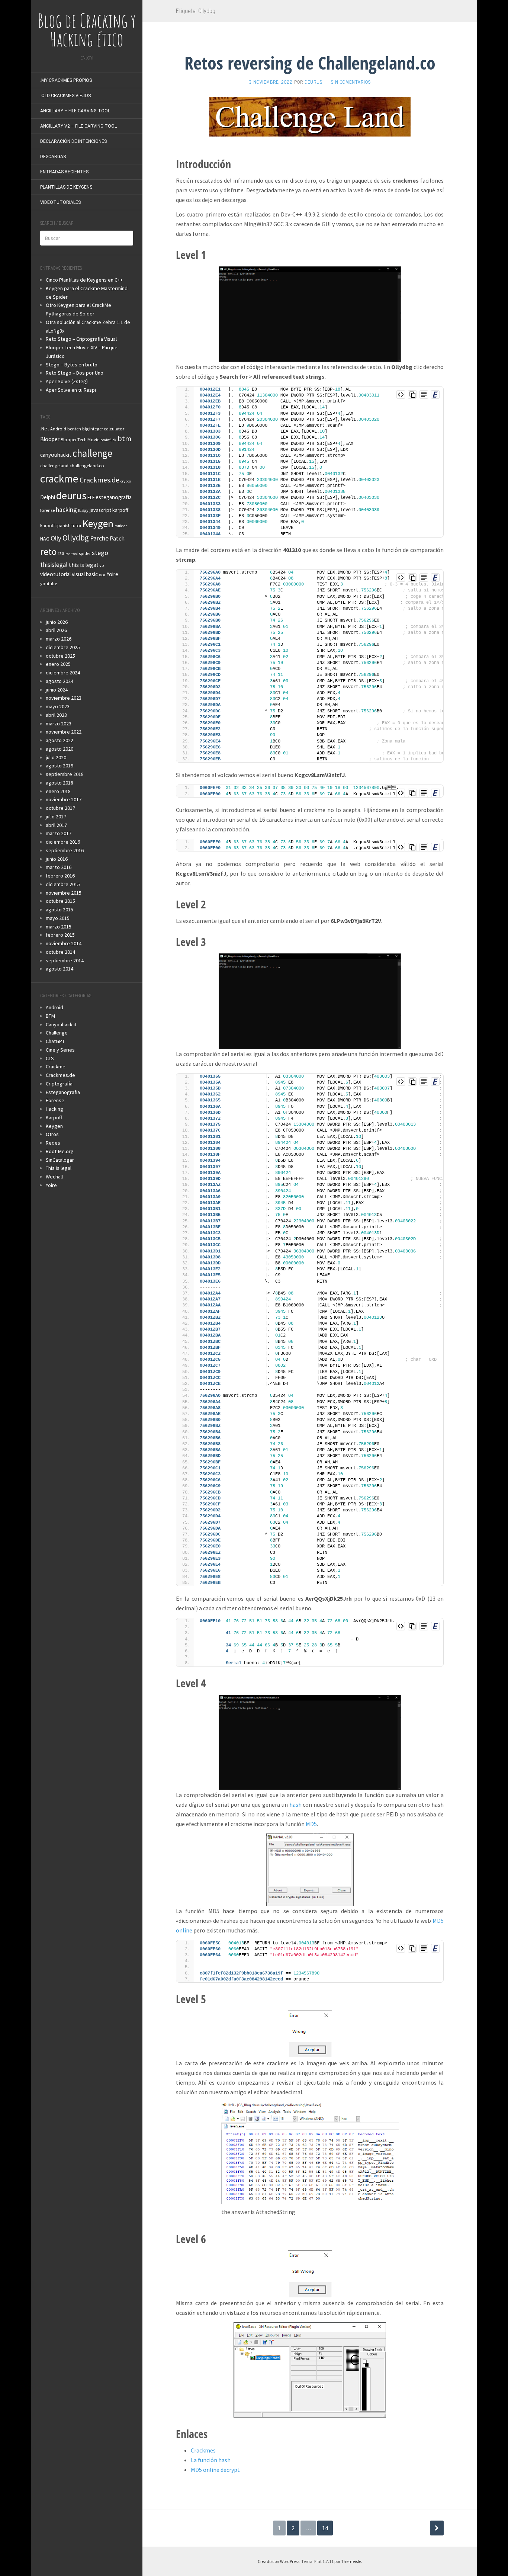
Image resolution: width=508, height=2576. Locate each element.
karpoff (120, 510)
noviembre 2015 (64, 893)
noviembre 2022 (64, 732)
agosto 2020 (60, 749)
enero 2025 (58, 664)
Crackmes (203, 2450)
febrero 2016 (60, 876)
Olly (56, 538)
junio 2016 (57, 859)
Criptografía (59, 1084)
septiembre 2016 (65, 850)
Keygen (98, 523)
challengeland (54, 466)
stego (100, 553)
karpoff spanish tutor (61, 525)
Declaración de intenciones (73, 141)
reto (48, 552)
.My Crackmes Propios (66, 80)
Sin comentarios (351, 82)
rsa (61, 553)
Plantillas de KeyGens (66, 187)
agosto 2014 (60, 969)
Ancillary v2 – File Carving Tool (78, 126)
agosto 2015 (60, 910)
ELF (91, 497)
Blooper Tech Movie (80, 440)
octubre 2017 (60, 808)
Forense (55, 1100)
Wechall (54, 1177)
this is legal (83, 565)
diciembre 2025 (63, 647)
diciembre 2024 (63, 673)
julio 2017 (56, 817)
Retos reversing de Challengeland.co (310, 63)
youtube (49, 583)
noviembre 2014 (64, 943)
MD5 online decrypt (215, 2470)
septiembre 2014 (65, 960)
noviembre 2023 (64, 698)
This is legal (59, 1168)
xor (102, 575)
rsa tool (72, 554)
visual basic (85, 574)
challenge (92, 453)
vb (102, 565)
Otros (52, 1134)
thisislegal (54, 565)
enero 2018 (58, 791)
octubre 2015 (60, 901)
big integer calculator (103, 429)
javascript (100, 510)
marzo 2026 (59, 639)
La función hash (211, 2460)
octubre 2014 (60, 952)
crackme (59, 479)
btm (124, 438)
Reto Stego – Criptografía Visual (81, 339)
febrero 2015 (60, 935)
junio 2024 (57, 690)
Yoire (112, 574)
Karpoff (54, 1117)
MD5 (311, 1824)
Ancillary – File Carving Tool (75, 111)
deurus (71, 495)
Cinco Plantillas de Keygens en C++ (84, 280)
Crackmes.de (99, 480)
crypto (126, 481)
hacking (66, 510)
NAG (45, 539)
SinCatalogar (60, 1160)
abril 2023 (56, 715)
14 (325, 2528)
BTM (50, 1016)
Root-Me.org (60, 1151)
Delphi (48, 497)
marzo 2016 (59, 867)
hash (295, 1805)
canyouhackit (56, 455)
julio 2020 (56, 757)
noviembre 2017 (64, 799)
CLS (50, 1058)
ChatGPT (55, 1041)
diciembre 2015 (63, 884)
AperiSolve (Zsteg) (67, 381)
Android (58, 429)
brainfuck (108, 440)
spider (85, 553)
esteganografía (114, 497)
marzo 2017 (59, 833)
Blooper (50, 439)
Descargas (53, 157)
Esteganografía (63, 1092)
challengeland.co (87, 466)
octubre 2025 (60, 656)
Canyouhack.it (61, 1024)
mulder (121, 526)
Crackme (56, 1066)
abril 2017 (56, 825)
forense (47, 510)
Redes (53, 1143)
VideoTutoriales (60, 202)
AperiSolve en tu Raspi (71, 390)
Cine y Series (60, 1050)
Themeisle (351, 2561)
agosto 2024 (60, 681)
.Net (45, 429)
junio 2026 (57, 622)
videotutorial (55, 574)
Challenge (57, 1033)
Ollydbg (76, 538)
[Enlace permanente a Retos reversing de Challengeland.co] (310, 116)
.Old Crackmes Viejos (65, 96)
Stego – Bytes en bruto (72, 365)
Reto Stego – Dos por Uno (75, 373)
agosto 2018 (60, 783)
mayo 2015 (58, 918)
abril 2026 (56, 630)
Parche (99, 538)
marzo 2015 (59, 927)
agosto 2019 (60, 766)
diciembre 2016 (63, 842)
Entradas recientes (64, 172)
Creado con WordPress (279, 2561)
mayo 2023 (58, 706)
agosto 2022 (60, 740)
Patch (117, 538)
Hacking (54, 1109)
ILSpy (83, 510)
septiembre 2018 (65, 774)
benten (74, 429)
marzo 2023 (59, 724)
